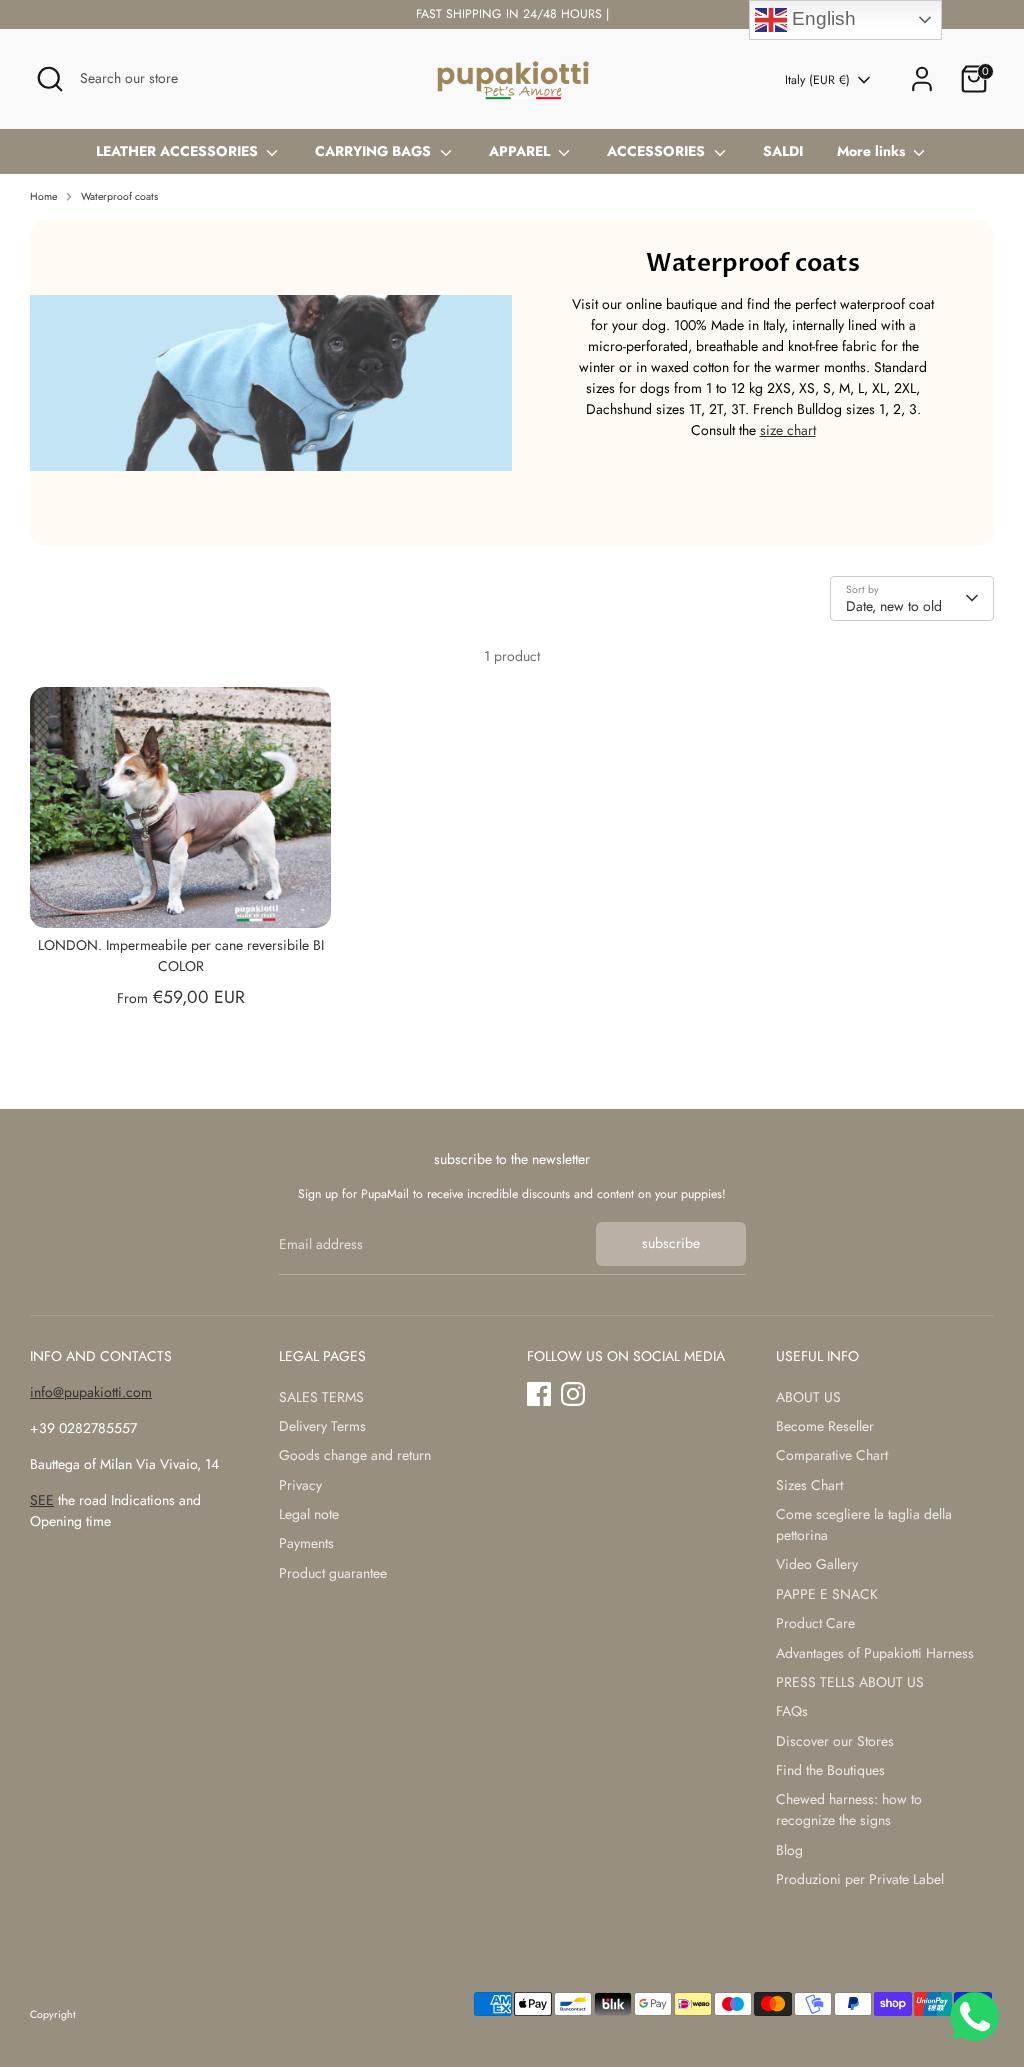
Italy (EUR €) (817, 80)
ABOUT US (808, 1397)
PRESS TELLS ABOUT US (850, 1682)
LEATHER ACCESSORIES (179, 151)
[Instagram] (573, 1394)
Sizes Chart (809, 1485)
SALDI (783, 151)
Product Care (815, 1623)
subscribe (671, 1243)
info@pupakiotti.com (91, 1392)
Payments (306, 1543)
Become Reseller (825, 1426)
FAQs (792, 1711)
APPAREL (521, 151)
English (821, 18)
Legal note (309, 1514)
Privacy (300, 1485)
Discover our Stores (835, 1741)
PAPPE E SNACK (827, 1594)
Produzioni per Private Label (860, 1879)
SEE (42, 1500)
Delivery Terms (322, 1426)
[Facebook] (539, 1394)
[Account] (922, 79)
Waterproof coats (119, 196)
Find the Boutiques (830, 1770)
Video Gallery (817, 1564)
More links (873, 151)
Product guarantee (333, 1573)
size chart (788, 430)
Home (43, 196)
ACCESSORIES (658, 151)
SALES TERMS (321, 1397)
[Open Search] (50, 79)
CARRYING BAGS (375, 151)
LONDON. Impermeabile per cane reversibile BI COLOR (181, 955)
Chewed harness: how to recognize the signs (849, 1809)
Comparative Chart (832, 1455)
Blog (789, 1850)
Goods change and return (355, 1455)
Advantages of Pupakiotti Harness (875, 1653)
